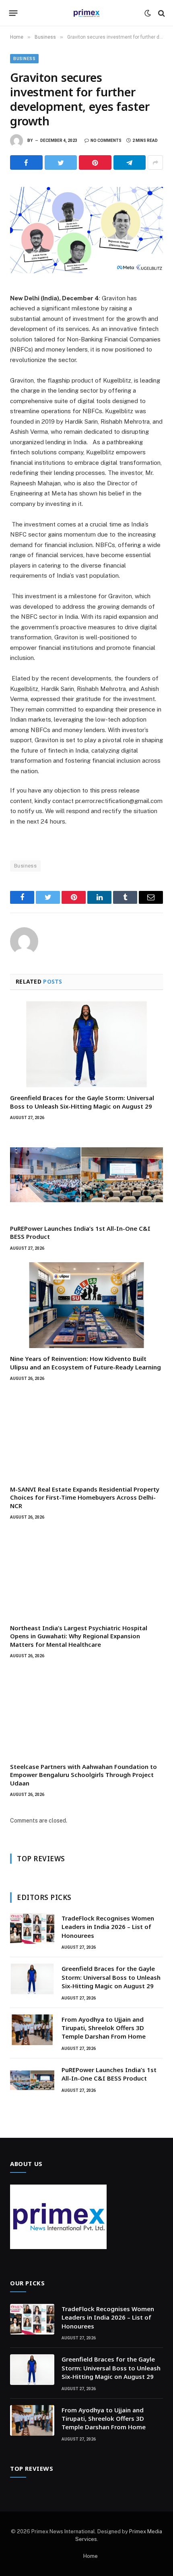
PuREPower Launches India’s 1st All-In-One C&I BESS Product (109, 2074)
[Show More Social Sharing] (155, 162)
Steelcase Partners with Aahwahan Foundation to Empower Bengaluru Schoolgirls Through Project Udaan (83, 1775)
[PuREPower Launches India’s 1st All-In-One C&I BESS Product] (86, 1175)
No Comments (106, 140)
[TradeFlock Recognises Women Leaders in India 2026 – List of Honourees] (32, 1929)
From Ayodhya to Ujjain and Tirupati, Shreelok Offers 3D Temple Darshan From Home (104, 2028)
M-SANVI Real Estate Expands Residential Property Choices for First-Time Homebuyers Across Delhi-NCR (85, 1497)
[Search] (161, 13)
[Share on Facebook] (26, 162)
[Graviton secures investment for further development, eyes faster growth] (86, 230)
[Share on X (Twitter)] (61, 162)
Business (24, 59)
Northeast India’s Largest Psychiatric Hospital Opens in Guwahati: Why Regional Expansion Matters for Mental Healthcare (79, 1636)
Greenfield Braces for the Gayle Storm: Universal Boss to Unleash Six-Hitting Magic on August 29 (82, 1102)
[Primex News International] (86, 13)
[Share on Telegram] (130, 162)
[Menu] (13, 13)
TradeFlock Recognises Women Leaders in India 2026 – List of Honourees (108, 1927)
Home (91, 2556)
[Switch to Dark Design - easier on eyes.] (148, 13)
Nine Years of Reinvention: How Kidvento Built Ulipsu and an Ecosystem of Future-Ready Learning (85, 1363)
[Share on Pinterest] (95, 162)
